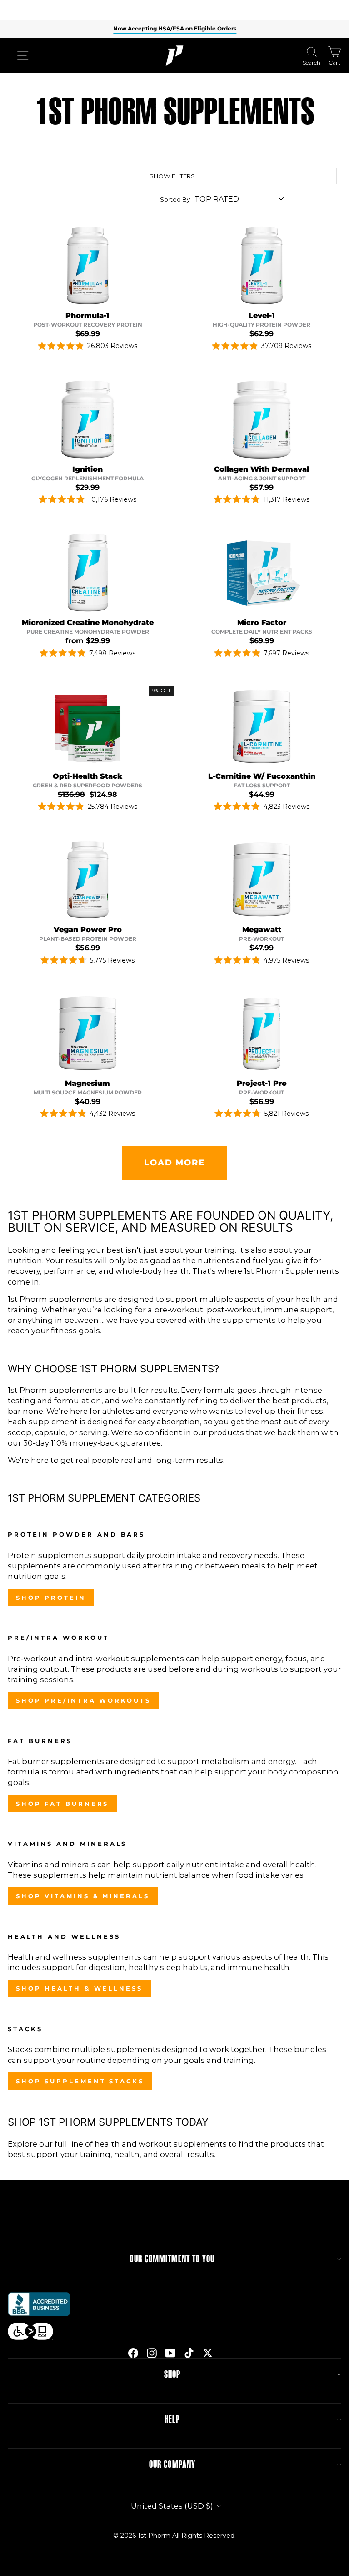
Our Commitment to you (172, 2259)
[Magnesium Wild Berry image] (88, 1033)
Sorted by (175, 199)
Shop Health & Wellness (79, 1988)
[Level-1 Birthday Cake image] (262, 266)
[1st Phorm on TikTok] (189, 2353)
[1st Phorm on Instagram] (152, 2353)
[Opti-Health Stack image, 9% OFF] (88, 726)
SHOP (172, 2374)
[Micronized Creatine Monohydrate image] (88, 573)
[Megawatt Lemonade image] (262, 880)
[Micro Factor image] (262, 573)
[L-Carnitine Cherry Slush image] (262, 726)
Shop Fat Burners (62, 1804)
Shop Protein (51, 1598)
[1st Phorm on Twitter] (208, 2353)
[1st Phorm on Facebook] (133, 2353)
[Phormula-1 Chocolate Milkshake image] (88, 266)
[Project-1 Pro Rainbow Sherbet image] (262, 1033)
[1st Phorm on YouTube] (170, 2353)
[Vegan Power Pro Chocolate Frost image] (88, 880)
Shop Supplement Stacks (80, 2081)
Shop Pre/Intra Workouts (83, 1700)
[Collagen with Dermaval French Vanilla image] (262, 419)
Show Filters (172, 176)
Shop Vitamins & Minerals (83, 1896)
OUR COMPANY (172, 2465)
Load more (174, 1163)
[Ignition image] (88, 419)
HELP (172, 2420)
